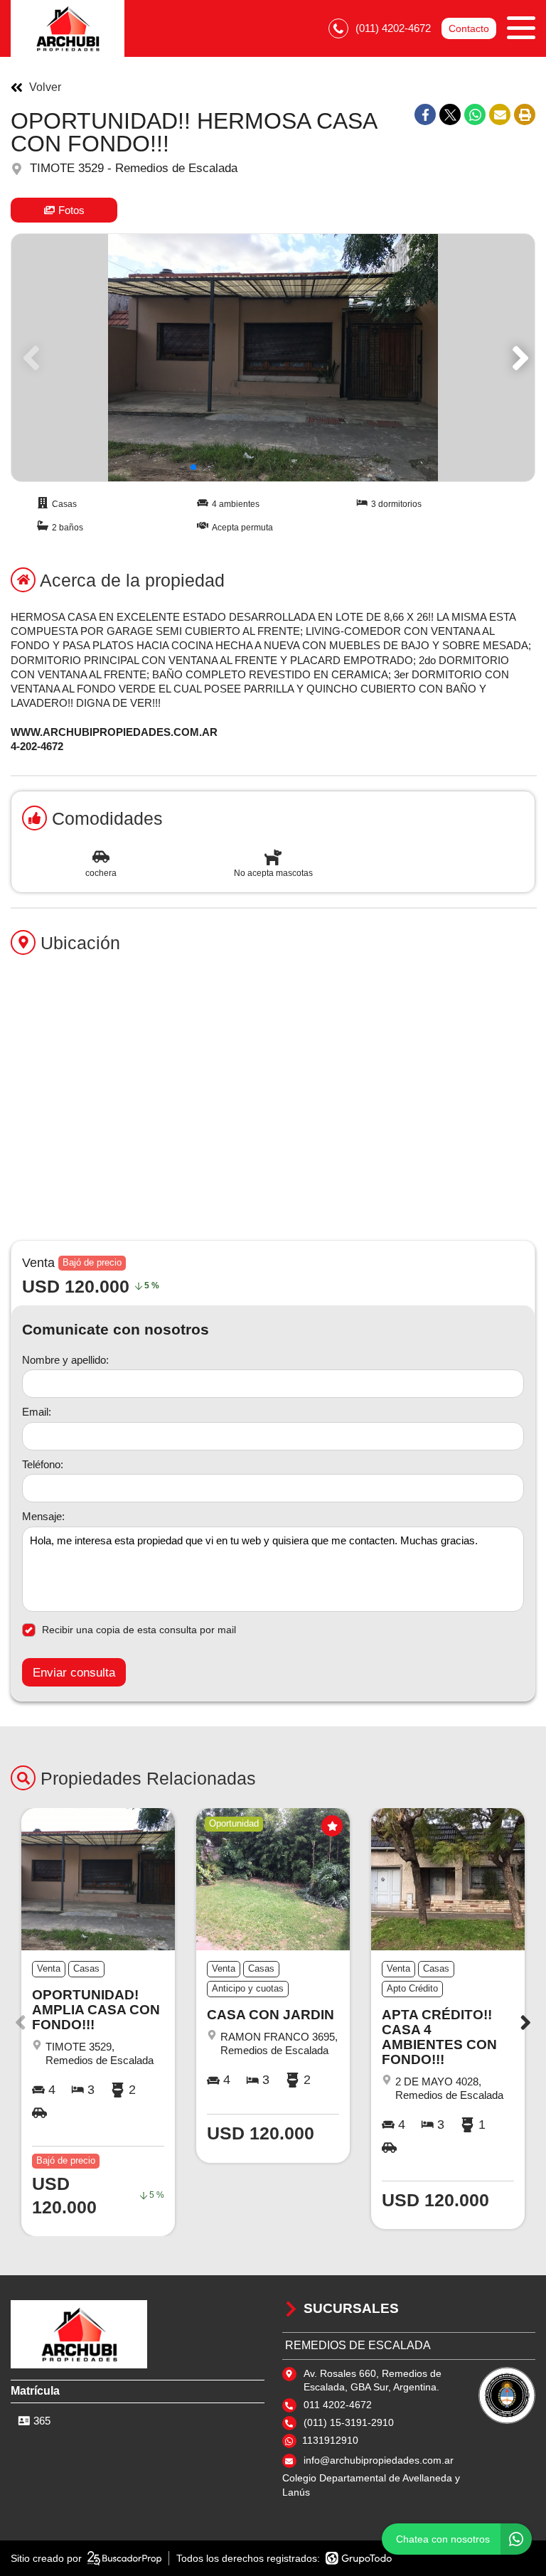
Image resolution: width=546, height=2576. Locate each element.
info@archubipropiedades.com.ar (379, 2460)
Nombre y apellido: (65, 1360)
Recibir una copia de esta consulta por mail (139, 1630)
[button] (518, 358)
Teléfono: (43, 1464)
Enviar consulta (74, 1673)
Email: (37, 1412)
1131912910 (330, 2440)
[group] (273, 358)
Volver (45, 87)
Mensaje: (43, 1516)
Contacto (469, 28)
